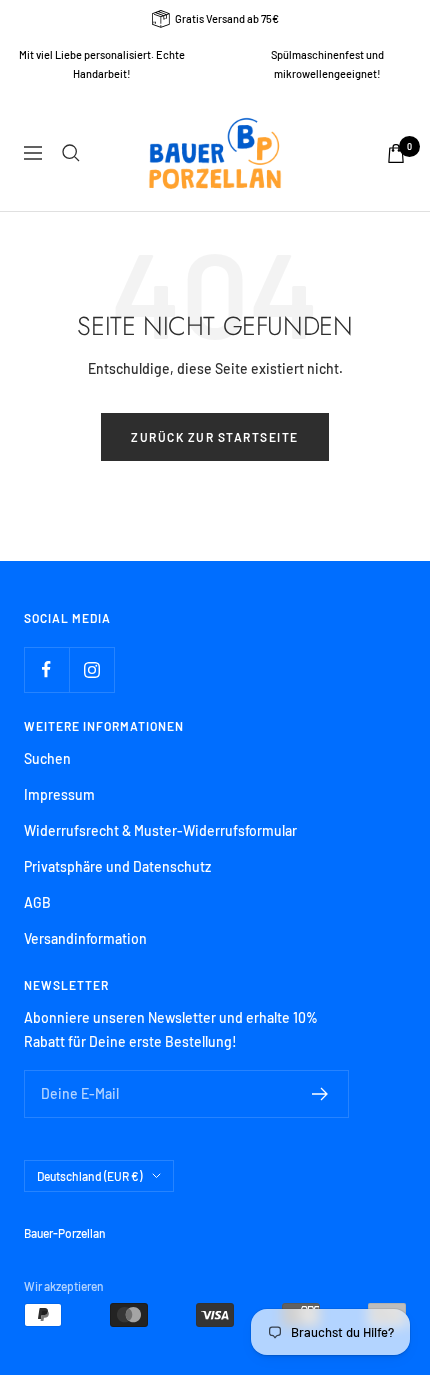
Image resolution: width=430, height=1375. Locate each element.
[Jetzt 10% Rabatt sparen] (320, 1094)
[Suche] (71, 153)
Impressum (59, 794)
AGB (37, 902)
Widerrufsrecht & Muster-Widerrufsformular (160, 830)
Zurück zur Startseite (215, 437)
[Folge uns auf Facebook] (46, 669)
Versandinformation (85, 938)
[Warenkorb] (396, 153)
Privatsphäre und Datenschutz (117, 866)
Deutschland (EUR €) (89, 1176)
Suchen (47, 758)
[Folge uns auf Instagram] (91, 669)
